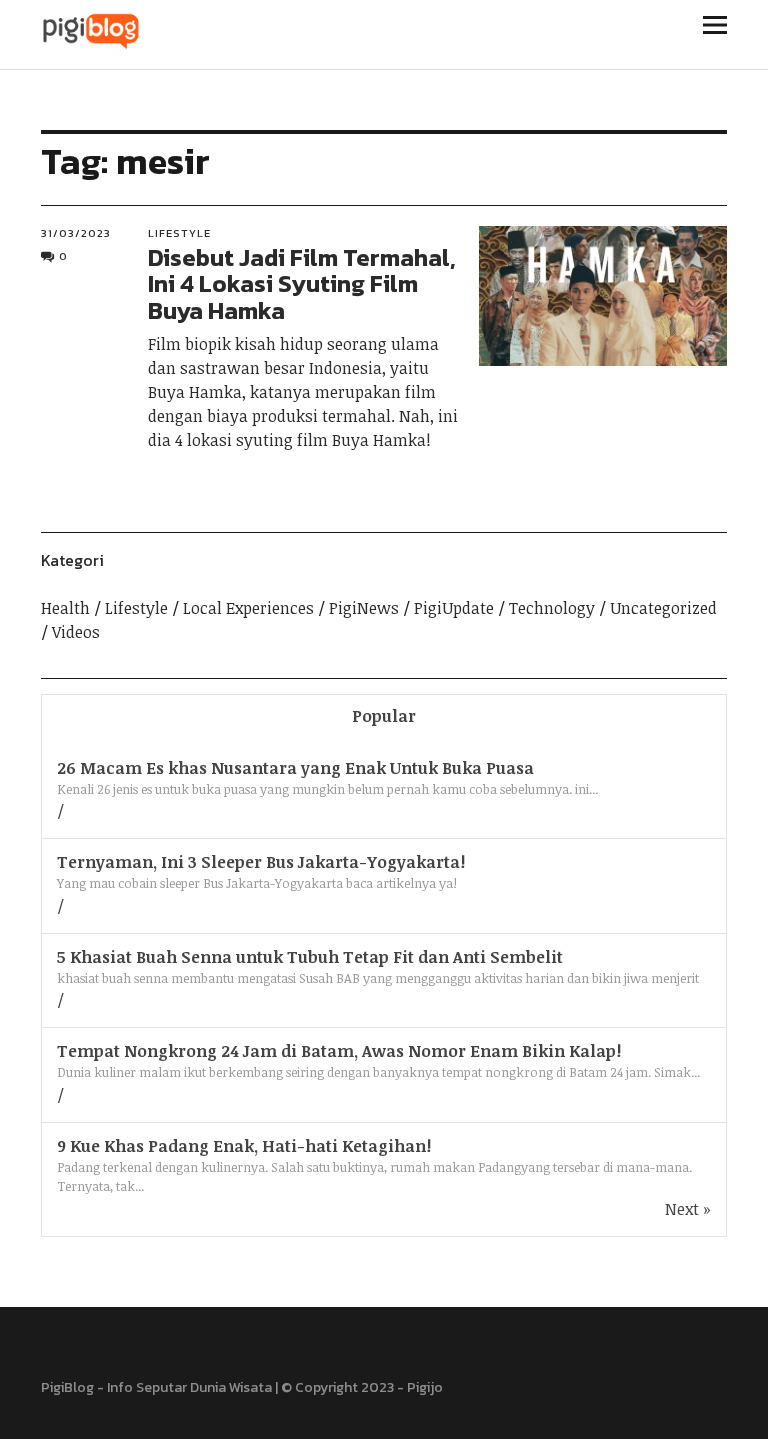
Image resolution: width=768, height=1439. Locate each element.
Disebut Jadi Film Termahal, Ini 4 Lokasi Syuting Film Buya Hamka (302, 284)
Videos (76, 632)
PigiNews (364, 608)
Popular (384, 716)
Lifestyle (179, 233)
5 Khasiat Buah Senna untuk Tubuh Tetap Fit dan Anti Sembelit (310, 957)
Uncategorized (663, 608)
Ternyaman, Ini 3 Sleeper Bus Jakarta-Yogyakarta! (261, 862)
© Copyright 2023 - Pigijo (362, 1387)
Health (65, 608)
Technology (552, 608)
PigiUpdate (454, 608)
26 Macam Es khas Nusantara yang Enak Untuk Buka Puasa (295, 768)
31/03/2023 (76, 233)
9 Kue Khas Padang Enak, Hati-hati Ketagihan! (244, 1146)
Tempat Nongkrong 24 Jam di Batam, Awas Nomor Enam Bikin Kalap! (339, 1051)
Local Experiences (248, 608)
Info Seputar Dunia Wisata (189, 1387)
